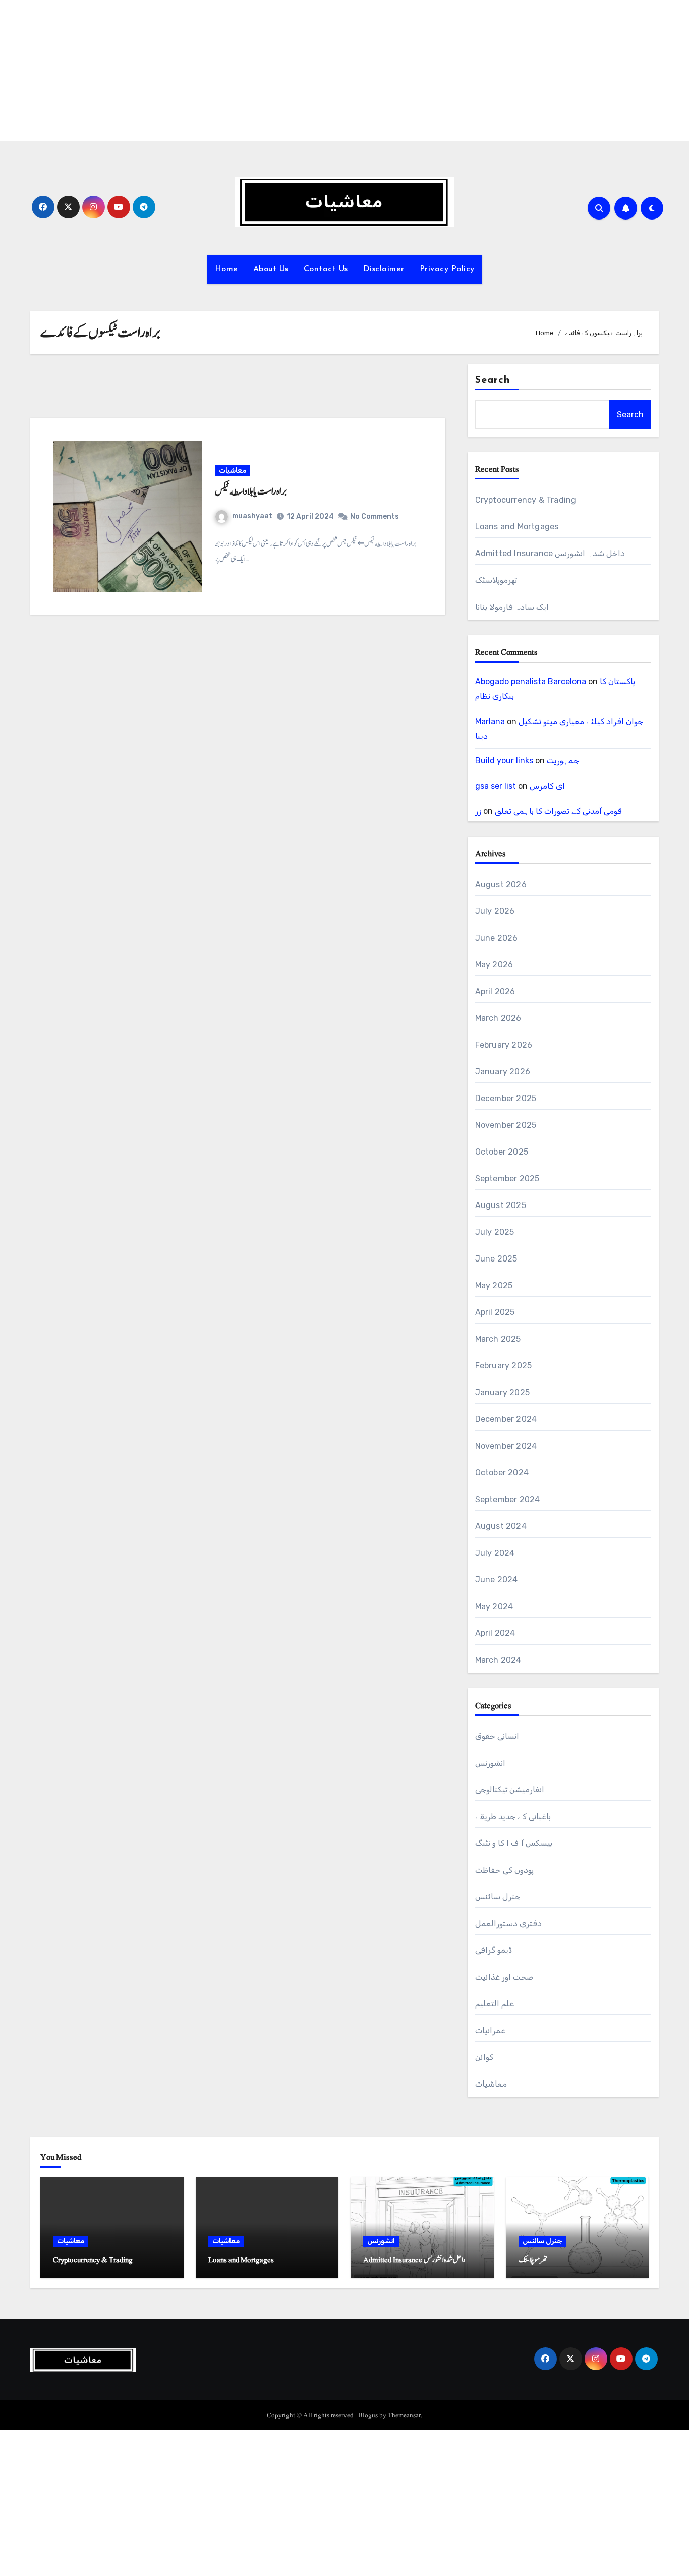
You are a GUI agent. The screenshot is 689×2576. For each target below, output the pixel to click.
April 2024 (495, 1633)
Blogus (368, 2415)
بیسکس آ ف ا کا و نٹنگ (514, 1843)
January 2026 (503, 1072)
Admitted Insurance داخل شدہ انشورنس (550, 553)
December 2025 (506, 1098)
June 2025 (496, 1259)
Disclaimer (384, 269)
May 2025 (494, 1285)
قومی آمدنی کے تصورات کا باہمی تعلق (558, 811)
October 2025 (502, 1152)
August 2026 (501, 884)
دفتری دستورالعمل (508, 1923)
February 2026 (504, 1045)
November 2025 (506, 1125)
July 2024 (495, 1553)
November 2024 (506, 1446)
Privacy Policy (447, 269)
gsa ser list (496, 786)
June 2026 (497, 938)
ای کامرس (547, 786)
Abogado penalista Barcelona (531, 681)
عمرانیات (490, 2030)
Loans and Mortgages (517, 527)
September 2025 (507, 1179)
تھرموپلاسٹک (496, 580)
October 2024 (502, 1473)
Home (226, 269)
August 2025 (501, 1205)
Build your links (504, 761)
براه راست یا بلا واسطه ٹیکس (251, 491)
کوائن (484, 2057)
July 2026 (495, 911)
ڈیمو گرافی (494, 1950)
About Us (271, 269)
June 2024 (497, 1580)
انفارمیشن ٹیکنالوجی (510, 1790)
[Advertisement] (304, 71)
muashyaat (252, 516)
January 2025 (502, 1392)
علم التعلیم (495, 2004)
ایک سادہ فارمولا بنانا (512, 607)
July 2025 (495, 1232)
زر (478, 811)
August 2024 (501, 1526)
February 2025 (504, 1366)
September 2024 (508, 1499)
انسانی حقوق (497, 1736)
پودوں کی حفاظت (504, 1870)
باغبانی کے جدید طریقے (513, 1816)
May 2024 (494, 1606)
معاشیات (233, 471)
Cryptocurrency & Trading (526, 500)
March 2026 (498, 1018)
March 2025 (498, 1339)
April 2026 (495, 991)
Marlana (490, 721)
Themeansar (404, 2415)
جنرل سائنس (498, 1897)
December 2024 (506, 1419)
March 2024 (498, 1660)
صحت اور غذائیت (504, 1977)
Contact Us (326, 269)
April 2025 (495, 1312)
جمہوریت (563, 761)
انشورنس (490, 1763)
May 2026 (494, 965)
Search (493, 380)
